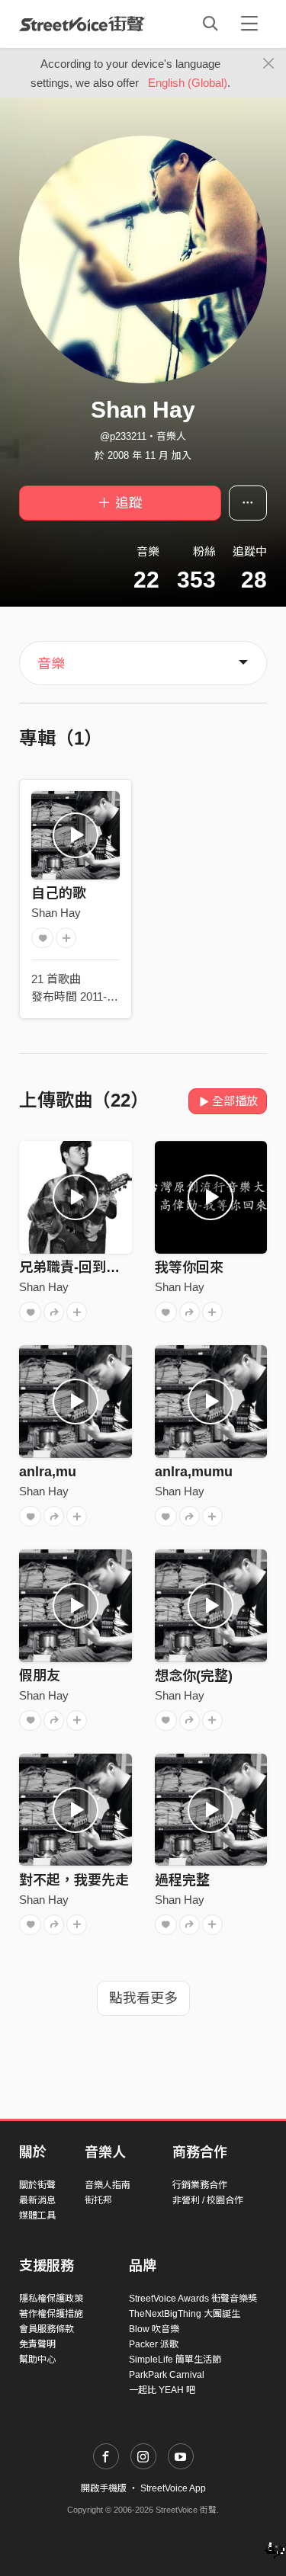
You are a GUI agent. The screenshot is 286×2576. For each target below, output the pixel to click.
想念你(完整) (194, 1676)
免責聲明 (37, 2344)
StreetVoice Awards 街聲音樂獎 (193, 2299)
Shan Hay (56, 913)
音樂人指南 (108, 2185)
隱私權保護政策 (51, 2299)
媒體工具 (37, 2216)
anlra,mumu (194, 1472)
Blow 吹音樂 (154, 2329)
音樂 (51, 664)
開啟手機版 (104, 2488)
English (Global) (188, 83)
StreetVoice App (173, 2488)
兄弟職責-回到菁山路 (83, 1267)
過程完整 (182, 1880)
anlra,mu (48, 1472)
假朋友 (40, 1676)
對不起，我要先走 (74, 1880)
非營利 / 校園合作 (208, 2200)
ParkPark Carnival (167, 2375)
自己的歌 (59, 893)
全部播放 (235, 1101)
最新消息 (37, 2200)
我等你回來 (189, 1267)
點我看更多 (143, 1998)
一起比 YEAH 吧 (162, 2390)
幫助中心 (37, 2360)
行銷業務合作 (200, 2185)
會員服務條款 (47, 2329)
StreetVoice (82, 24)
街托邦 (98, 2200)
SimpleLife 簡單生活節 (175, 2360)
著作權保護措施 (51, 2314)
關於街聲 (37, 2185)
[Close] (269, 64)
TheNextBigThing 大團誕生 (185, 2314)
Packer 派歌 (154, 2344)
